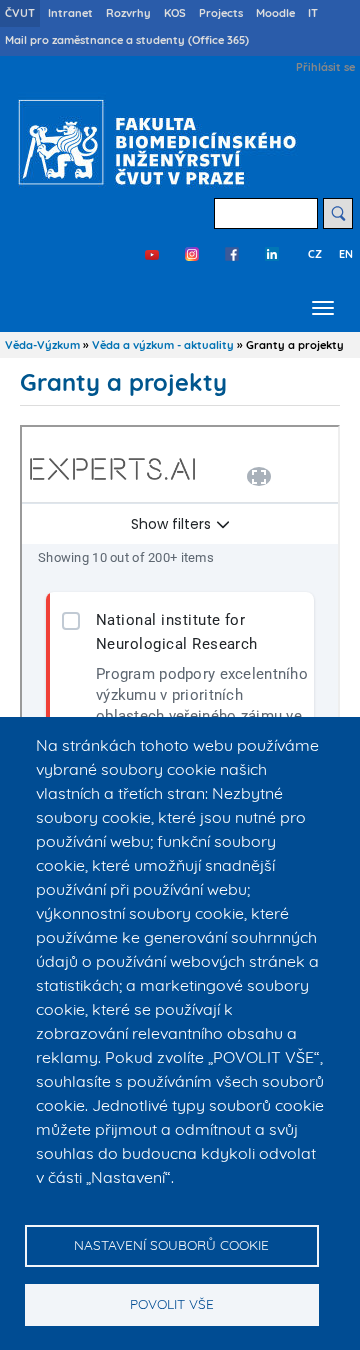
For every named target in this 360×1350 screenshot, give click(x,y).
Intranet (70, 13)
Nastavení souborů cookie (171, 1244)
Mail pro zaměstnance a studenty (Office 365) (127, 40)
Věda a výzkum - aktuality (163, 345)
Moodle (275, 13)
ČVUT (20, 13)
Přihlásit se (325, 67)
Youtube (152, 254)
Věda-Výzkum (42, 345)
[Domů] (152, 142)
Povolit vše (172, 1303)
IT (313, 13)
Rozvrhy (128, 13)
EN (346, 254)
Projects (221, 13)
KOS (175, 13)
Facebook (232, 254)
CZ (315, 254)
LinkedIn (272, 254)
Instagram (192, 254)
